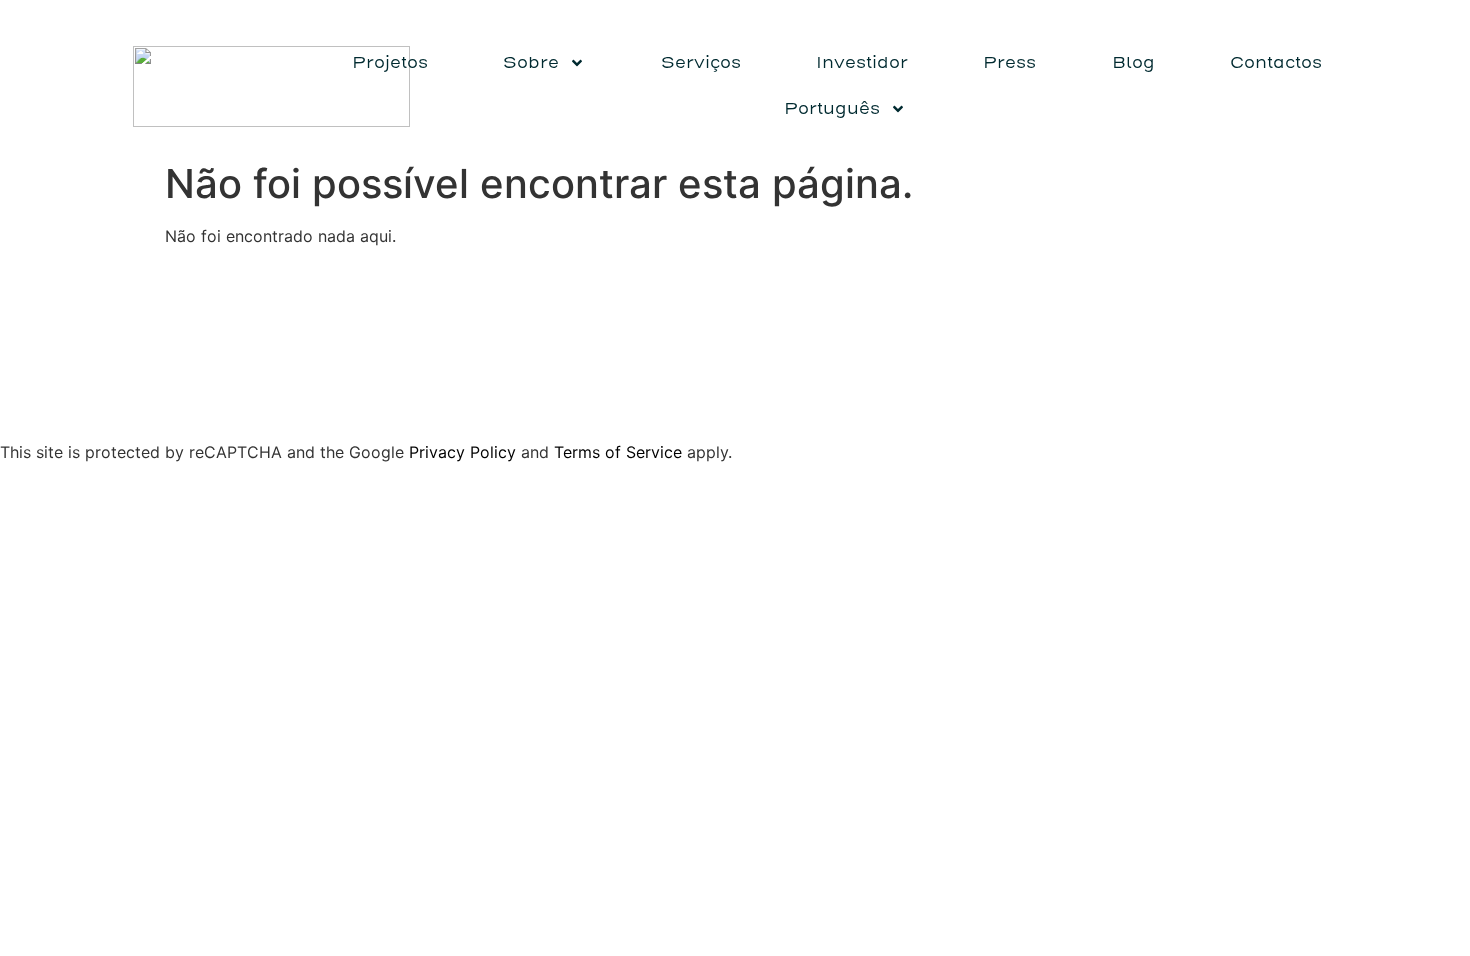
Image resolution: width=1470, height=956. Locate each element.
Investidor (862, 62)
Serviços (701, 62)
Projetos (390, 62)
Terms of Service (618, 452)
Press (1009, 62)
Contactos (1276, 62)
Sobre (531, 62)
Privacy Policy (462, 452)
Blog (1133, 62)
